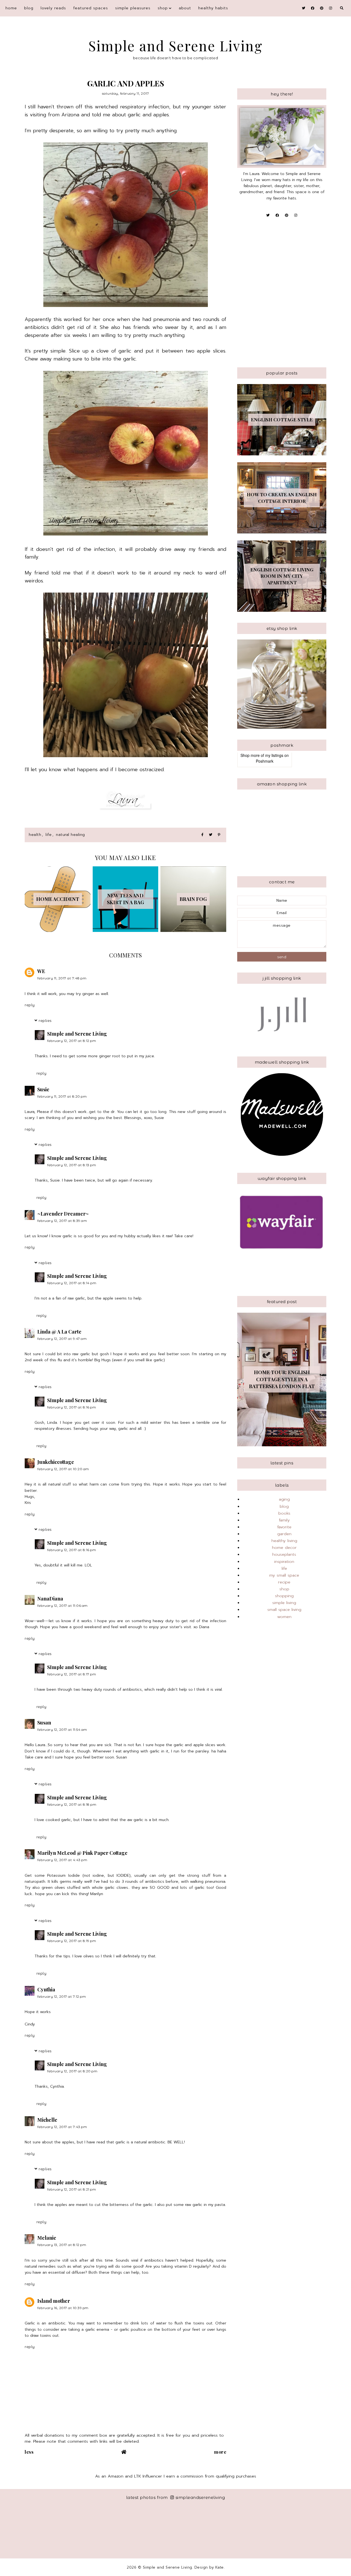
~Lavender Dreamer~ (63, 1214)
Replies (45, 1021)
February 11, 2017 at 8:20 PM (62, 1096)
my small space (284, 1575)
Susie (43, 1089)
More (220, 2452)
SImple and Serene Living (77, 1034)
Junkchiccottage (56, 1462)
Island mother (54, 2301)
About (185, 8)
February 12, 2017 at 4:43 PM (62, 1860)
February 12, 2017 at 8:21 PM (72, 2189)
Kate (220, 2567)
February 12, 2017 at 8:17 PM (72, 1674)
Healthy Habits (213, 8)
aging (284, 1499)
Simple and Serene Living (176, 46)
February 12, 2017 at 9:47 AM (62, 1339)
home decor (284, 1548)
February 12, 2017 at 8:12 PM (72, 1041)
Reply (30, 1005)
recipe (284, 1582)
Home (11, 8)
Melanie (47, 2238)
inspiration (284, 1562)
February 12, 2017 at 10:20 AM (63, 1469)
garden (284, 1534)
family (284, 1520)
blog (29, 8)
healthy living (284, 1541)
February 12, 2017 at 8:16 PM (72, 1407)
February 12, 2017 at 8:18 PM (72, 1804)
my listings (274, 755)
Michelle (47, 2120)
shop (163, 8)
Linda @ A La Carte (59, 1332)
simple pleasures (133, 8)
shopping (284, 1596)
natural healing (70, 835)
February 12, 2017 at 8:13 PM (72, 1165)
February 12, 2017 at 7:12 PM (62, 1996)
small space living (284, 1610)
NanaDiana (50, 1599)
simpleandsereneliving (200, 2497)
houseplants (284, 1554)
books (284, 1513)
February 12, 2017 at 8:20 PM (72, 2071)
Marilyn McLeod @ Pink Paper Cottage (82, 1853)
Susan (44, 1723)
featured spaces (91, 8)
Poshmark (265, 761)
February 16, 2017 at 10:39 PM (63, 2308)
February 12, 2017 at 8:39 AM (62, 1221)
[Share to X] (211, 835)
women (284, 1617)
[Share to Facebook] (202, 835)
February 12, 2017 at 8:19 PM (72, 1941)
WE (41, 971)
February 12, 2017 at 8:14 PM (72, 1283)
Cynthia (46, 1989)
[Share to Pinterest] (219, 835)
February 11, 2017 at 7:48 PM (62, 978)
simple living (284, 1603)
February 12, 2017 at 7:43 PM (62, 2127)
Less (29, 2452)
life (49, 835)
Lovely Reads (53, 8)
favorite (284, 1527)
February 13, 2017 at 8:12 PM (62, 2245)
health (35, 835)
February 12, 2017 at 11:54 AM (62, 1730)
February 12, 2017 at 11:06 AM (63, 1606)
